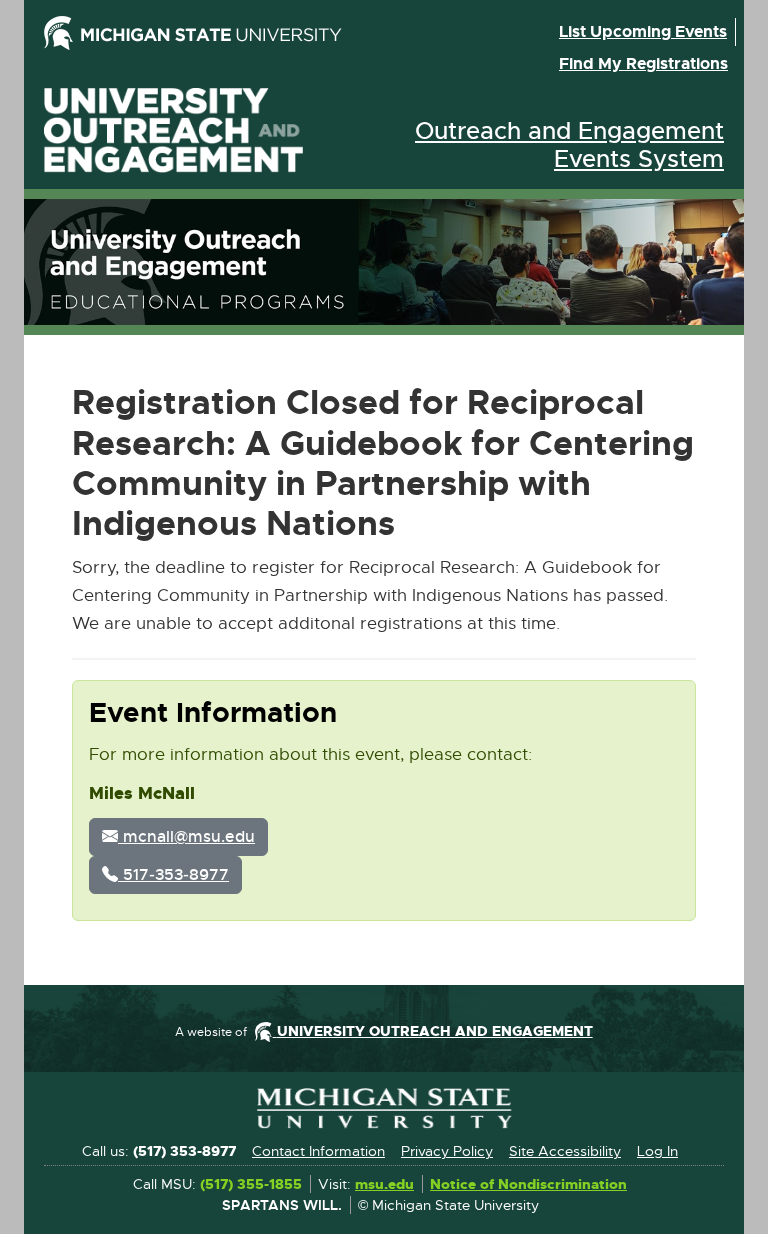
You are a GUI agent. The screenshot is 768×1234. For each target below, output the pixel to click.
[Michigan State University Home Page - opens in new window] (208, 33)
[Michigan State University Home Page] (384, 1108)
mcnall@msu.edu (186, 836)
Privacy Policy (447, 1151)
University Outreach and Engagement (174, 130)
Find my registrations (643, 63)
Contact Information (318, 1151)
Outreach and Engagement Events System (569, 145)
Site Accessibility (565, 1151)
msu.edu (384, 1185)
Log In (657, 1151)
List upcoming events (643, 31)
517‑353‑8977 (173, 874)
